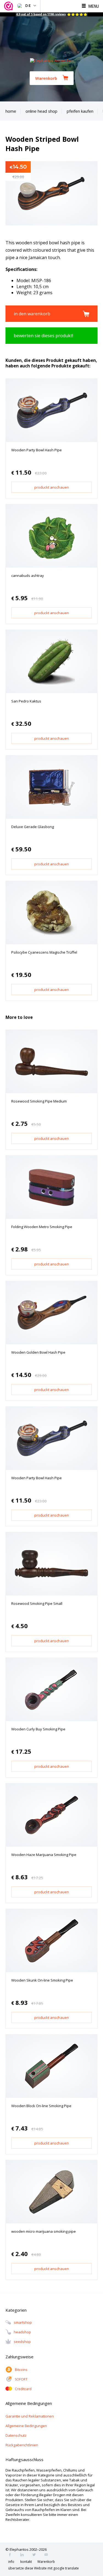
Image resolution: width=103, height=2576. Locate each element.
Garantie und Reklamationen (30, 2416)
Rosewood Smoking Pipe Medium (39, 1101)
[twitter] (36, 2555)
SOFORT (21, 2379)
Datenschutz (16, 2435)
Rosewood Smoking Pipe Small (37, 1603)
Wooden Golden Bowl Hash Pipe (38, 1352)
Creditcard (23, 2389)
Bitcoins (21, 2370)
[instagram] (24, 2555)
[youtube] (48, 2555)
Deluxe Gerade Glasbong (33, 827)
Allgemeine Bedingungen (26, 2426)
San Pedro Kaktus (26, 701)
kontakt (26, 2562)
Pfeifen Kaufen (80, 111)
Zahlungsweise (20, 2357)
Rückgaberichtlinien (22, 2445)
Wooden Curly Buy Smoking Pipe (38, 1729)
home (11, 111)
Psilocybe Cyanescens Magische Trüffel (44, 952)
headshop (22, 2332)
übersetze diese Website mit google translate (44, 2568)
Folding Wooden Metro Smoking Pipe (42, 1227)
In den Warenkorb (32, 314)
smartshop (23, 2323)
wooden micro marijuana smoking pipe (44, 2231)
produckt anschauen (52, 487)
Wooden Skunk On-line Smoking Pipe (42, 1980)
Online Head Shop (41, 111)
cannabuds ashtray (28, 576)
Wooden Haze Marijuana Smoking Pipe (44, 1855)
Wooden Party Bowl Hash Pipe (37, 450)
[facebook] (12, 2555)
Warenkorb (46, 78)
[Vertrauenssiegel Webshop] (9, 6)
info (11, 2562)
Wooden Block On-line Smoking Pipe (41, 2106)
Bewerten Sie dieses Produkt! (43, 336)
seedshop (22, 2342)
